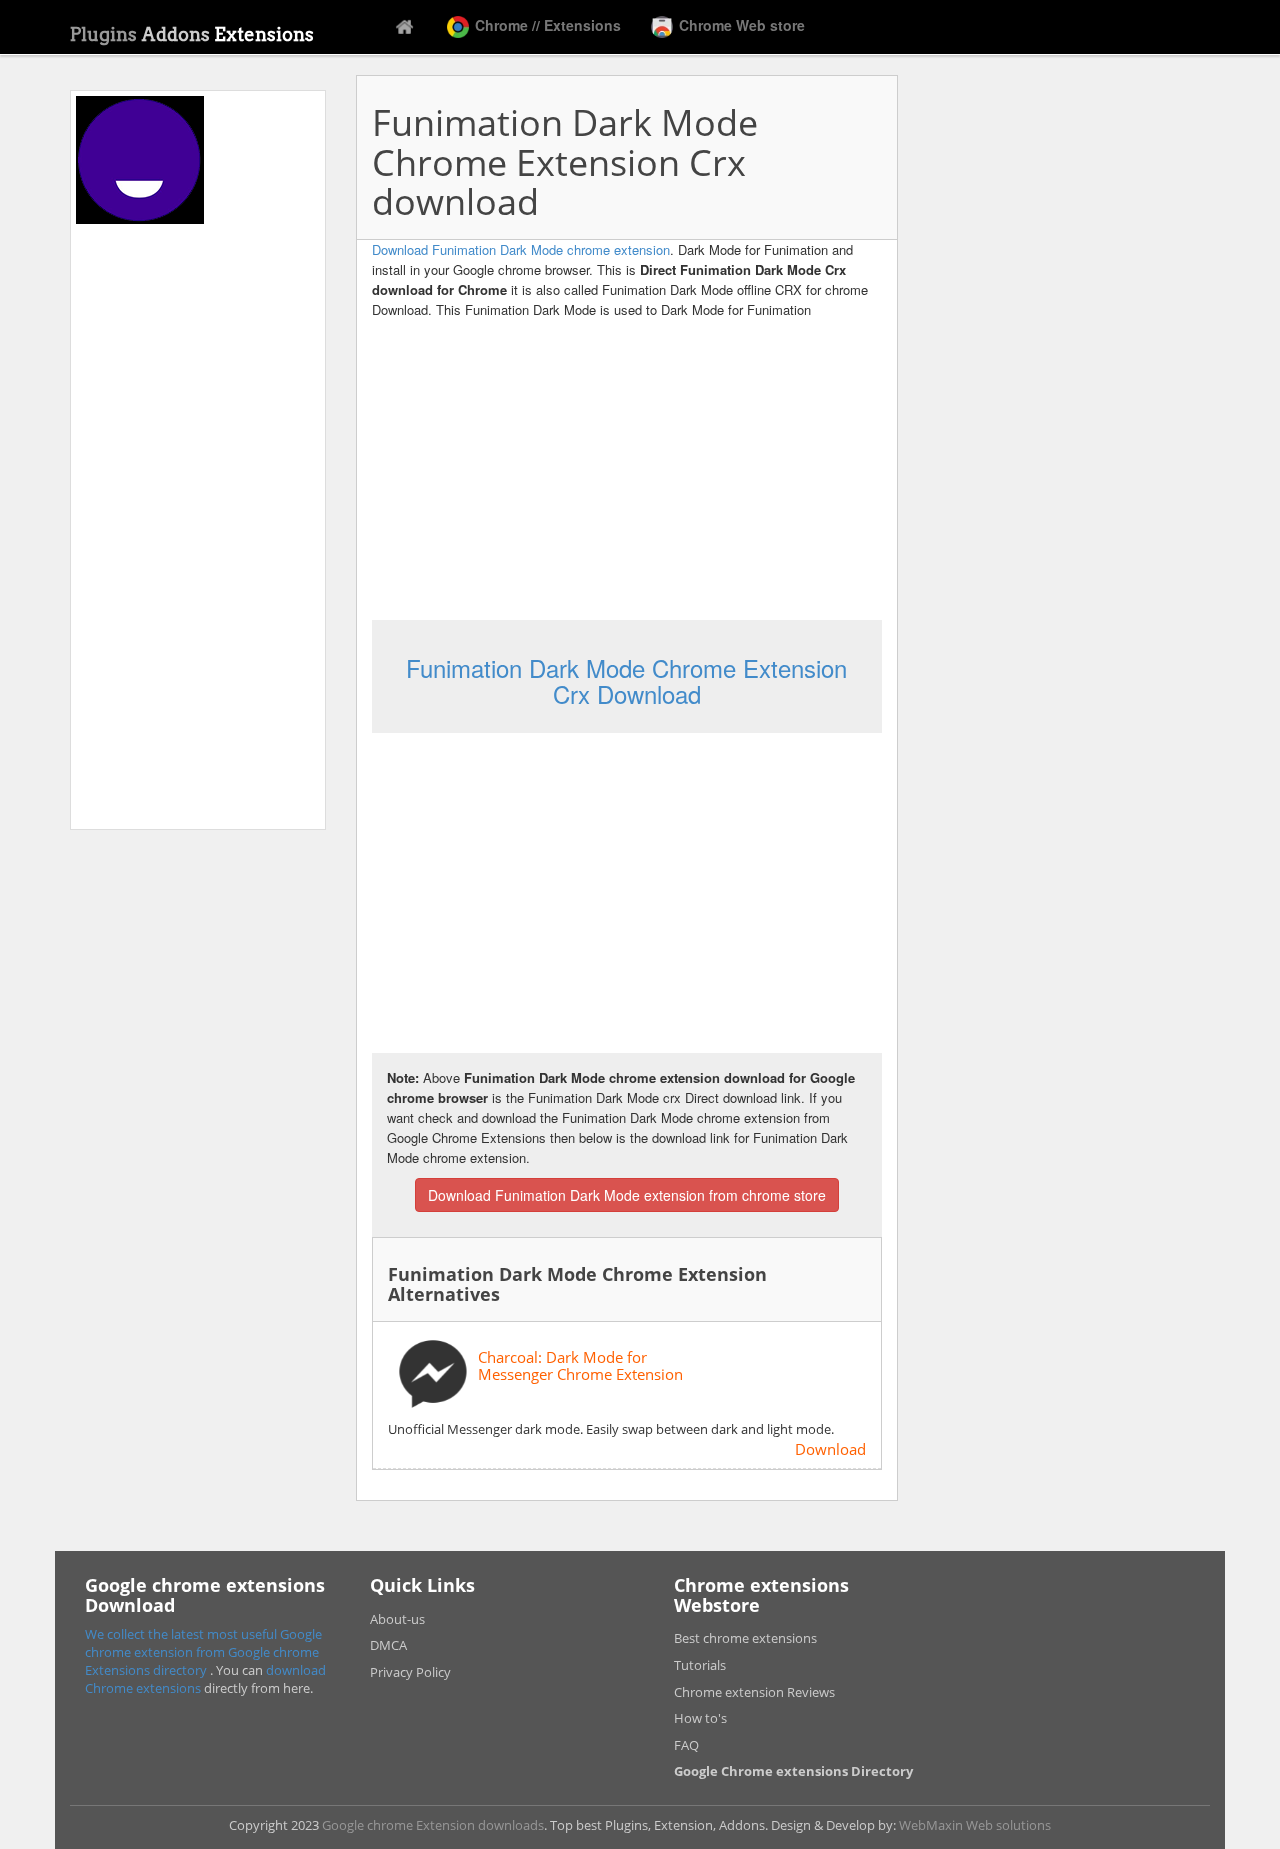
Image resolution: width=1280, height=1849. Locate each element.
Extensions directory (147, 1670)
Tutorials (700, 1665)
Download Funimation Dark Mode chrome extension (521, 249)
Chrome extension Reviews (754, 1692)
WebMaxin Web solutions (975, 1825)
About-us (397, 1619)
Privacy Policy (410, 1672)
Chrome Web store (740, 25)
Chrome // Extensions (546, 25)
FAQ (686, 1745)
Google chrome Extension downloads (433, 1825)
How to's (700, 1718)
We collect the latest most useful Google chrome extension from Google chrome (203, 1643)
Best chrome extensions (745, 1638)
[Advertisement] (198, 524)
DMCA (388, 1645)
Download (830, 1449)
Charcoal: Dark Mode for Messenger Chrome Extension (580, 1365)
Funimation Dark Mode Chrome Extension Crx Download (626, 680)
